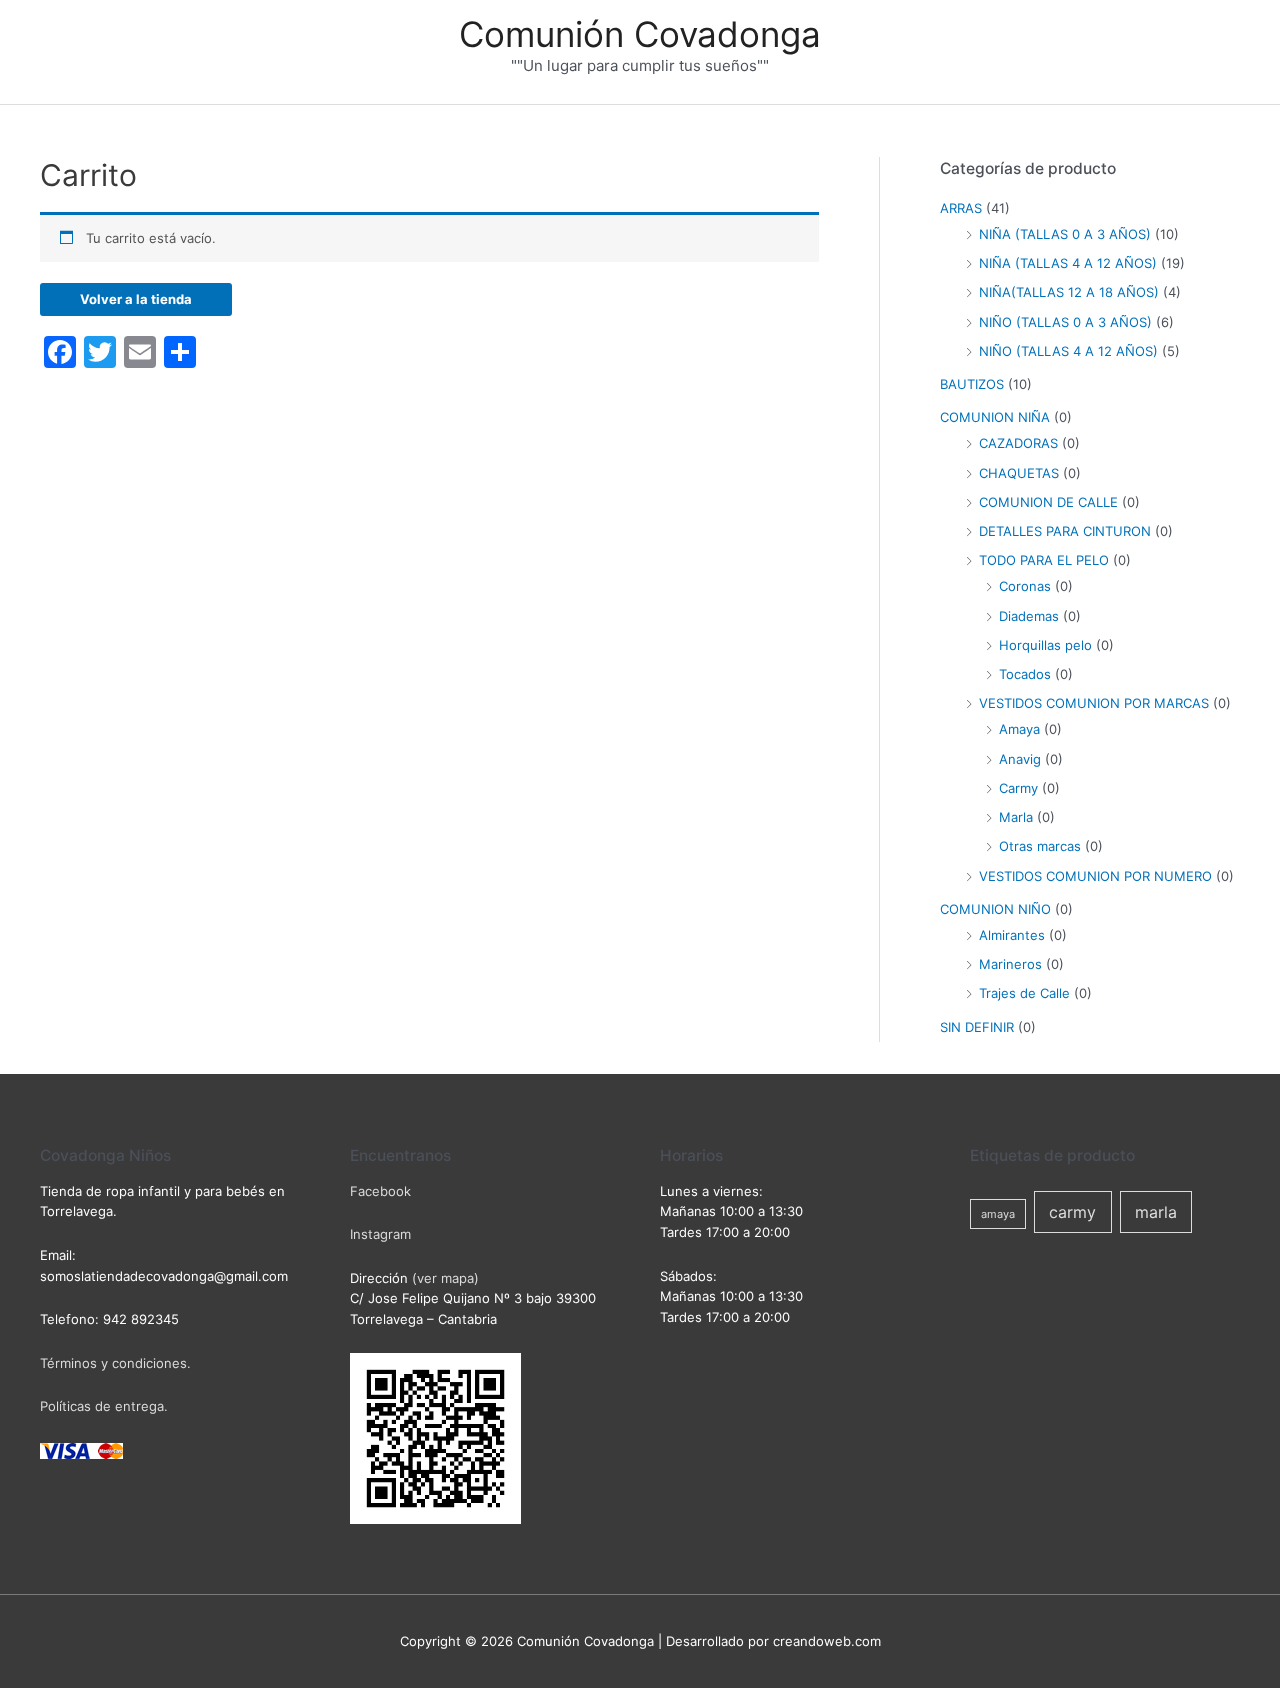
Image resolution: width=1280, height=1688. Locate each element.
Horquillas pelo (1045, 645)
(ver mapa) (445, 1278)
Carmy (1018, 788)
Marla (1016, 817)
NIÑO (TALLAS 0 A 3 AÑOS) (1065, 322)
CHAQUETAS (1019, 473)
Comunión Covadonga (640, 34)
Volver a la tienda (136, 299)
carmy (1072, 1212)
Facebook (380, 1191)
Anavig (1020, 759)
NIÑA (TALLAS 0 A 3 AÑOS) (1065, 234)
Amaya (1019, 729)
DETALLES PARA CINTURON (1065, 531)
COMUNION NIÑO (995, 909)
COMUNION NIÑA (995, 417)
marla (1156, 1212)
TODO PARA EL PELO (1044, 560)
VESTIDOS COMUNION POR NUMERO (1095, 876)
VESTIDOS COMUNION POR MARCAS (1094, 703)
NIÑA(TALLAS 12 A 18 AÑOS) (1069, 292)
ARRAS (961, 208)
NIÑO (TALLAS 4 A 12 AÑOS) (1068, 351)
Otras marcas (1040, 846)
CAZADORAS (1018, 443)
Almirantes (1012, 935)
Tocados (1025, 674)
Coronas (1025, 586)
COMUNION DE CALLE (1048, 502)
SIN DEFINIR (977, 1027)
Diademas (1029, 616)
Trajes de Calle (1024, 993)
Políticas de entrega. (104, 1406)
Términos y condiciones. (115, 1363)
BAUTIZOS (972, 384)
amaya (998, 1214)
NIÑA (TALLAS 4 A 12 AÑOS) (1068, 263)
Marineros (1010, 964)
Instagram (380, 1234)
